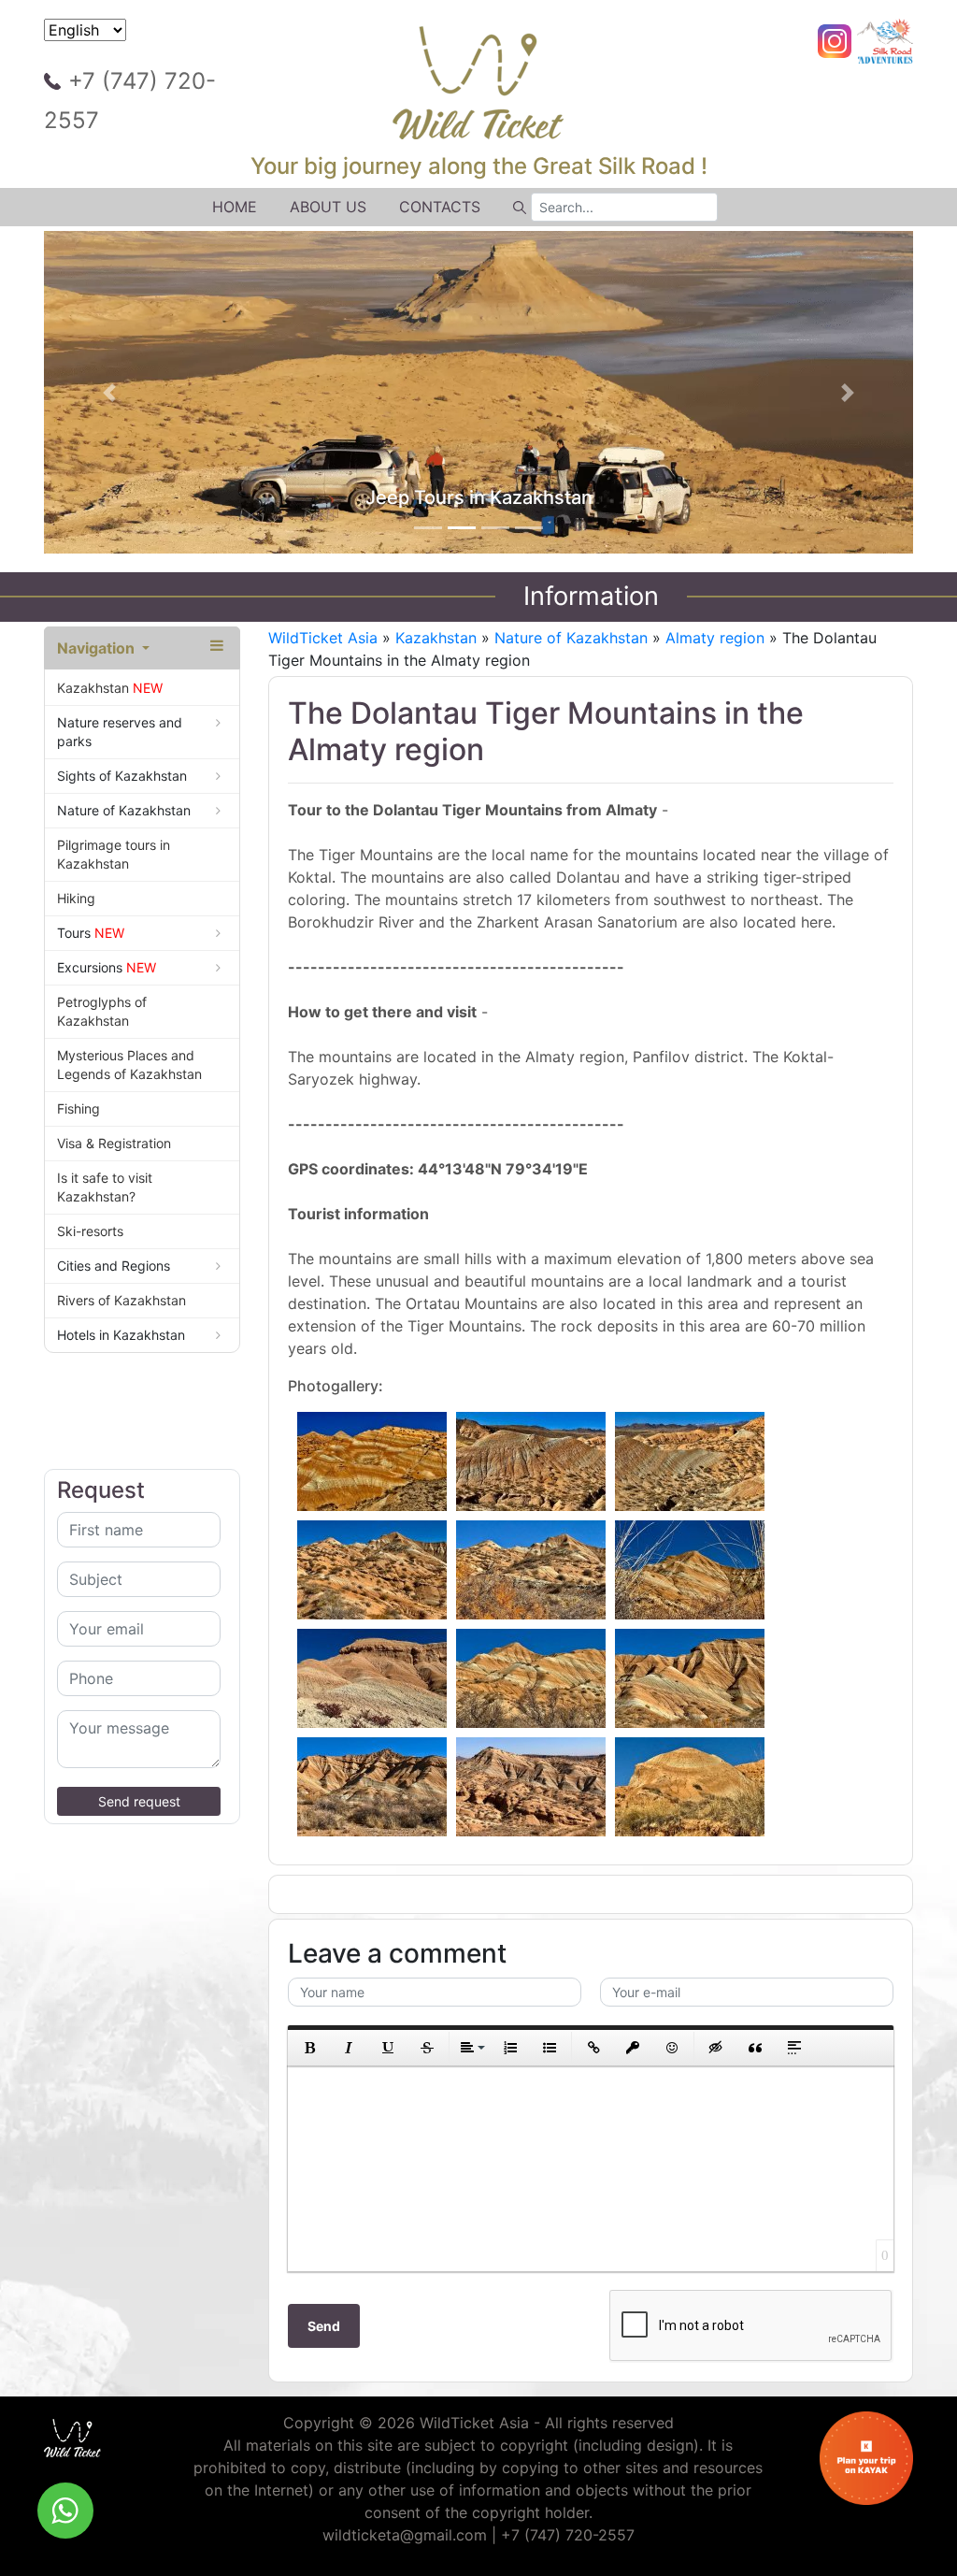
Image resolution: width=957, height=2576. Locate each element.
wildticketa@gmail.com (405, 2535)
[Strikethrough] (427, 2048)
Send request (139, 1801)
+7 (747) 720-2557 (130, 101)
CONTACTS (440, 207)
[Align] (471, 2048)
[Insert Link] (593, 2048)
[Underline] (388, 2048)
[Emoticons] (672, 2048)
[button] (109, 393)
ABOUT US (328, 207)
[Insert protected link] (633, 2048)
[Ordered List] (510, 2048)
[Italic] (349, 2048)
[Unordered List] (550, 2048)
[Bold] (309, 2048)
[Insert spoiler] (794, 2048)
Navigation (98, 648)
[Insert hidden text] (716, 2048)
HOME (235, 207)
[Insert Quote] (755, 2048)
